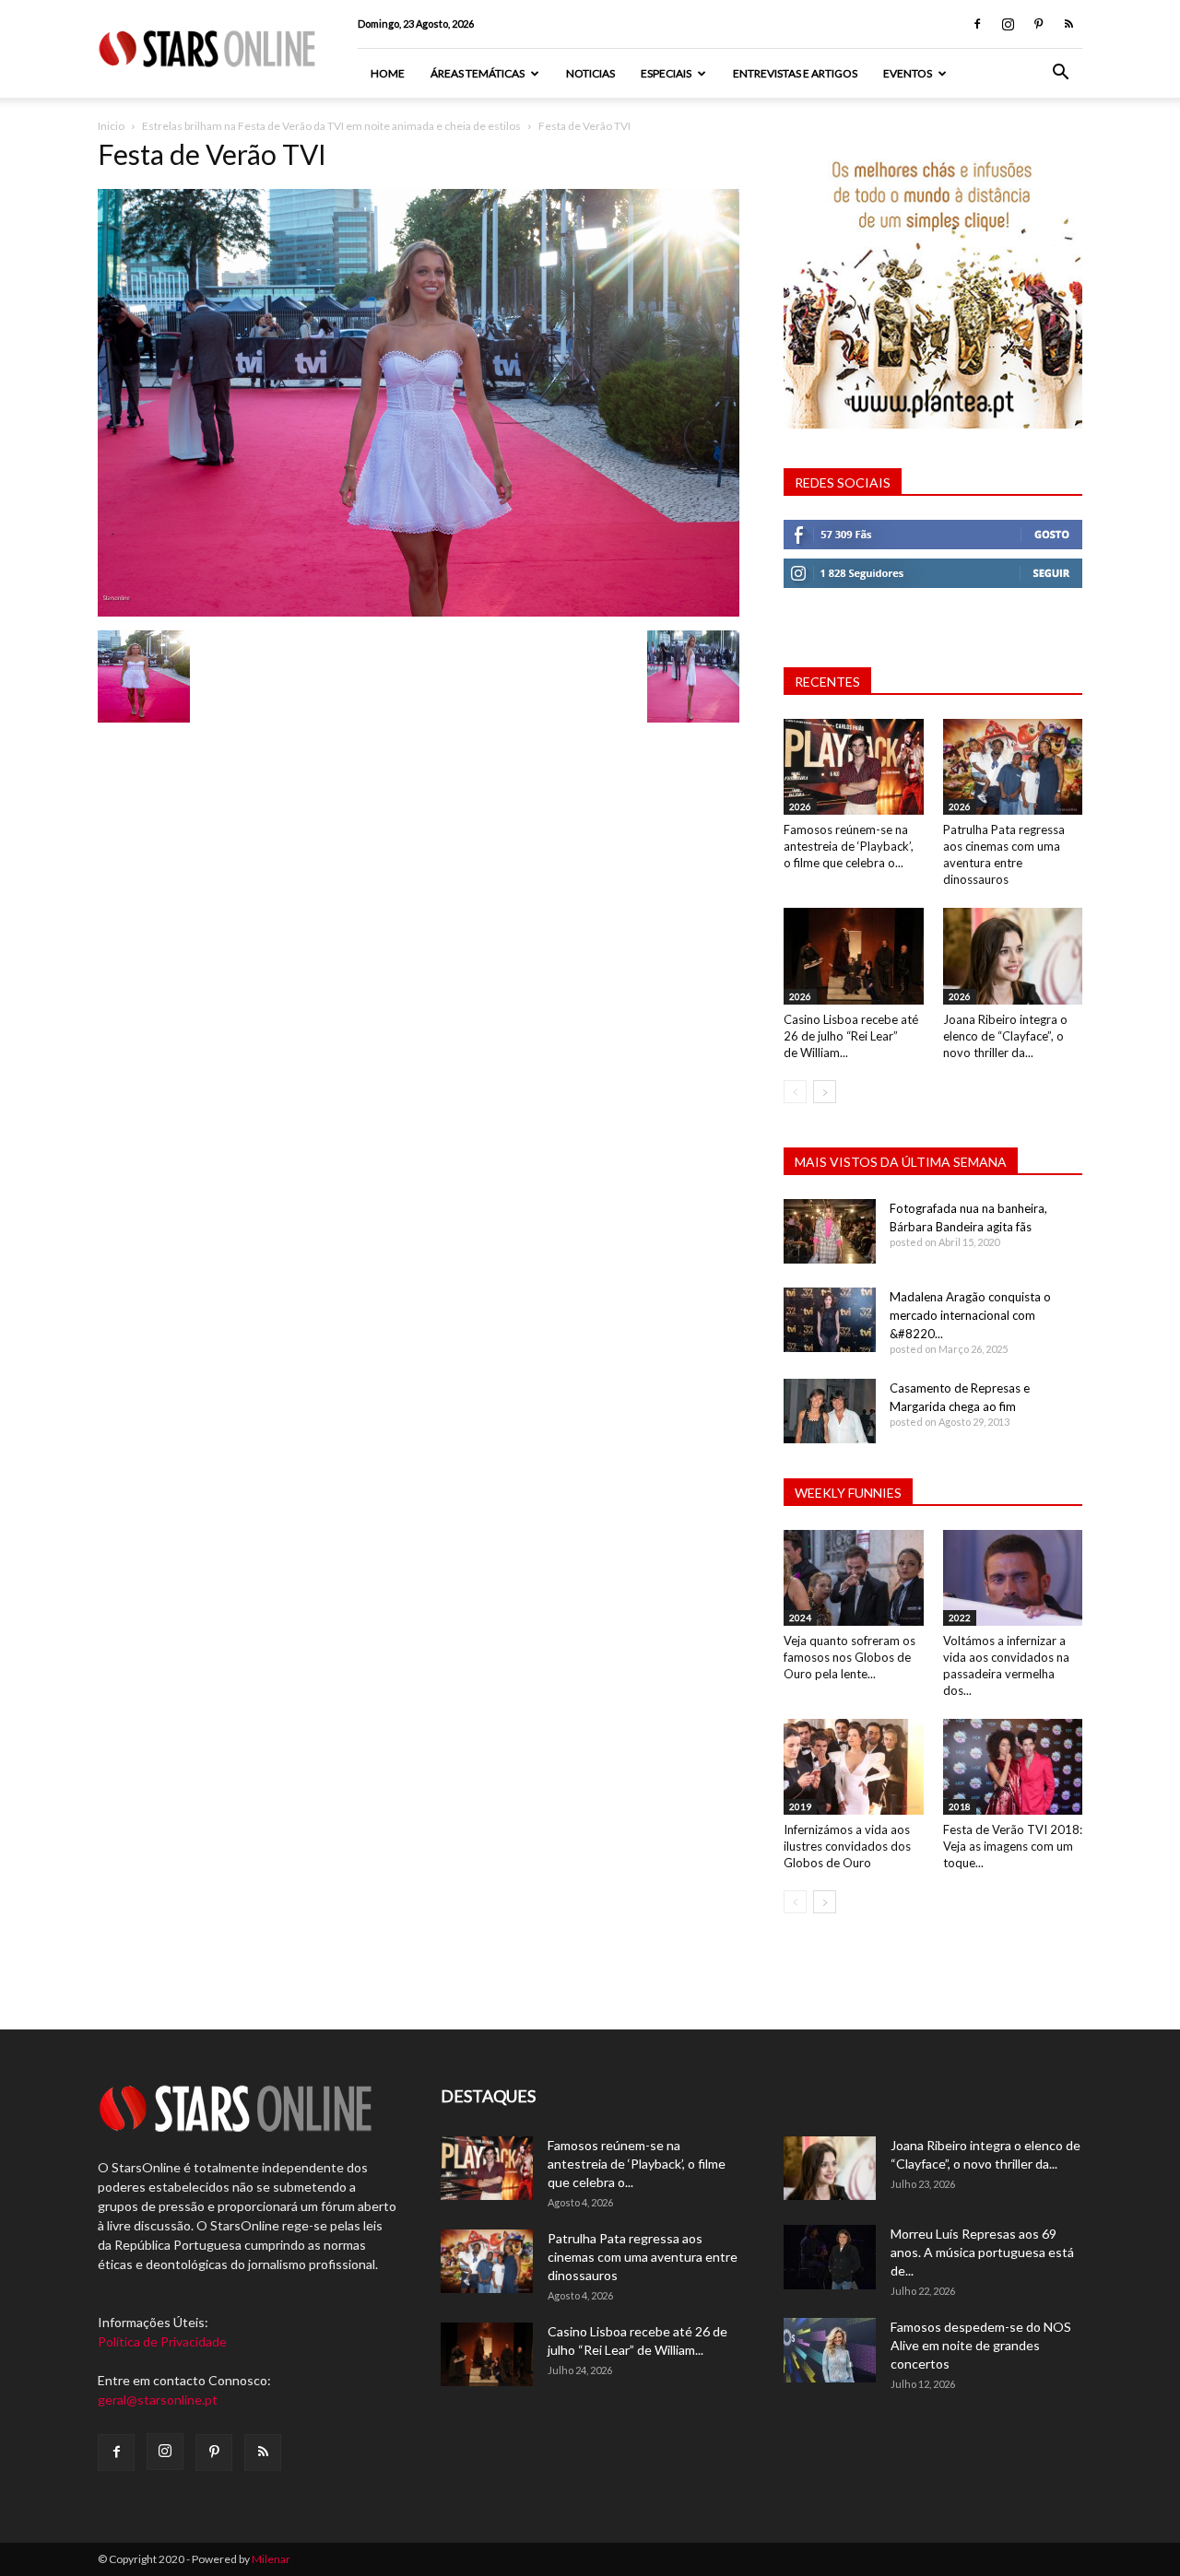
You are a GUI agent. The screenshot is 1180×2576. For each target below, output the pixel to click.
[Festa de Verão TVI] (419, 612)
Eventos (908, 73)
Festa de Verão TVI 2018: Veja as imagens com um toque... (1013, 1846)
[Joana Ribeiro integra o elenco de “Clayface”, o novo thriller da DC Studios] (1013, 956)
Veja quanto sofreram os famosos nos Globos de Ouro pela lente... (850, 1657)
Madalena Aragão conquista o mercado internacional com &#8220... (970, 1315)
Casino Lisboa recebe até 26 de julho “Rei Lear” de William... (851, 1036)
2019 (800, 1806)
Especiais (666, 73)
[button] (1060, 74)
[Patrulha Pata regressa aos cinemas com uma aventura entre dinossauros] (1013, 767)
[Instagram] (1008, 24)
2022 (960, 1617)
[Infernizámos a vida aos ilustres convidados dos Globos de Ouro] (854, 1767)
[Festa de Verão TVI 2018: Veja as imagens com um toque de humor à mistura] (1013, 1767)
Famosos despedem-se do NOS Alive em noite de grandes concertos (981, 2345)
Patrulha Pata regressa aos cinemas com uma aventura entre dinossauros (643, 2257)
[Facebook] (977, 24)
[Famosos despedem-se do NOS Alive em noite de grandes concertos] (830, 2350)
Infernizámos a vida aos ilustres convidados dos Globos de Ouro (847, 1846)
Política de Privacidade (162, 2341)
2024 (800, 1617)
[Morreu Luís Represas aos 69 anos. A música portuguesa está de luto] (830, 2257)
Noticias (590, 73)
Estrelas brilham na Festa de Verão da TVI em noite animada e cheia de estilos (331, 126)
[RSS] (1068, 24)
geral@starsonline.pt (158, 2400)
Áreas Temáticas (478, 73)
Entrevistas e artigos (795, 73)
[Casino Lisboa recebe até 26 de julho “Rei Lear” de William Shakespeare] (854, 956)
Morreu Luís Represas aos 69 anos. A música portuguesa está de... (982, 2252)
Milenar (271, 2559)
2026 (800, 806)
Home (388, 73)
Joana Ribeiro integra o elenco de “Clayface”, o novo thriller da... (1005, 1036)
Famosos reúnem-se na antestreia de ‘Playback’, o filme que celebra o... (849, 846)
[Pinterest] (1038, 24)
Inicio (111, 126)
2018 (960, 1806)
